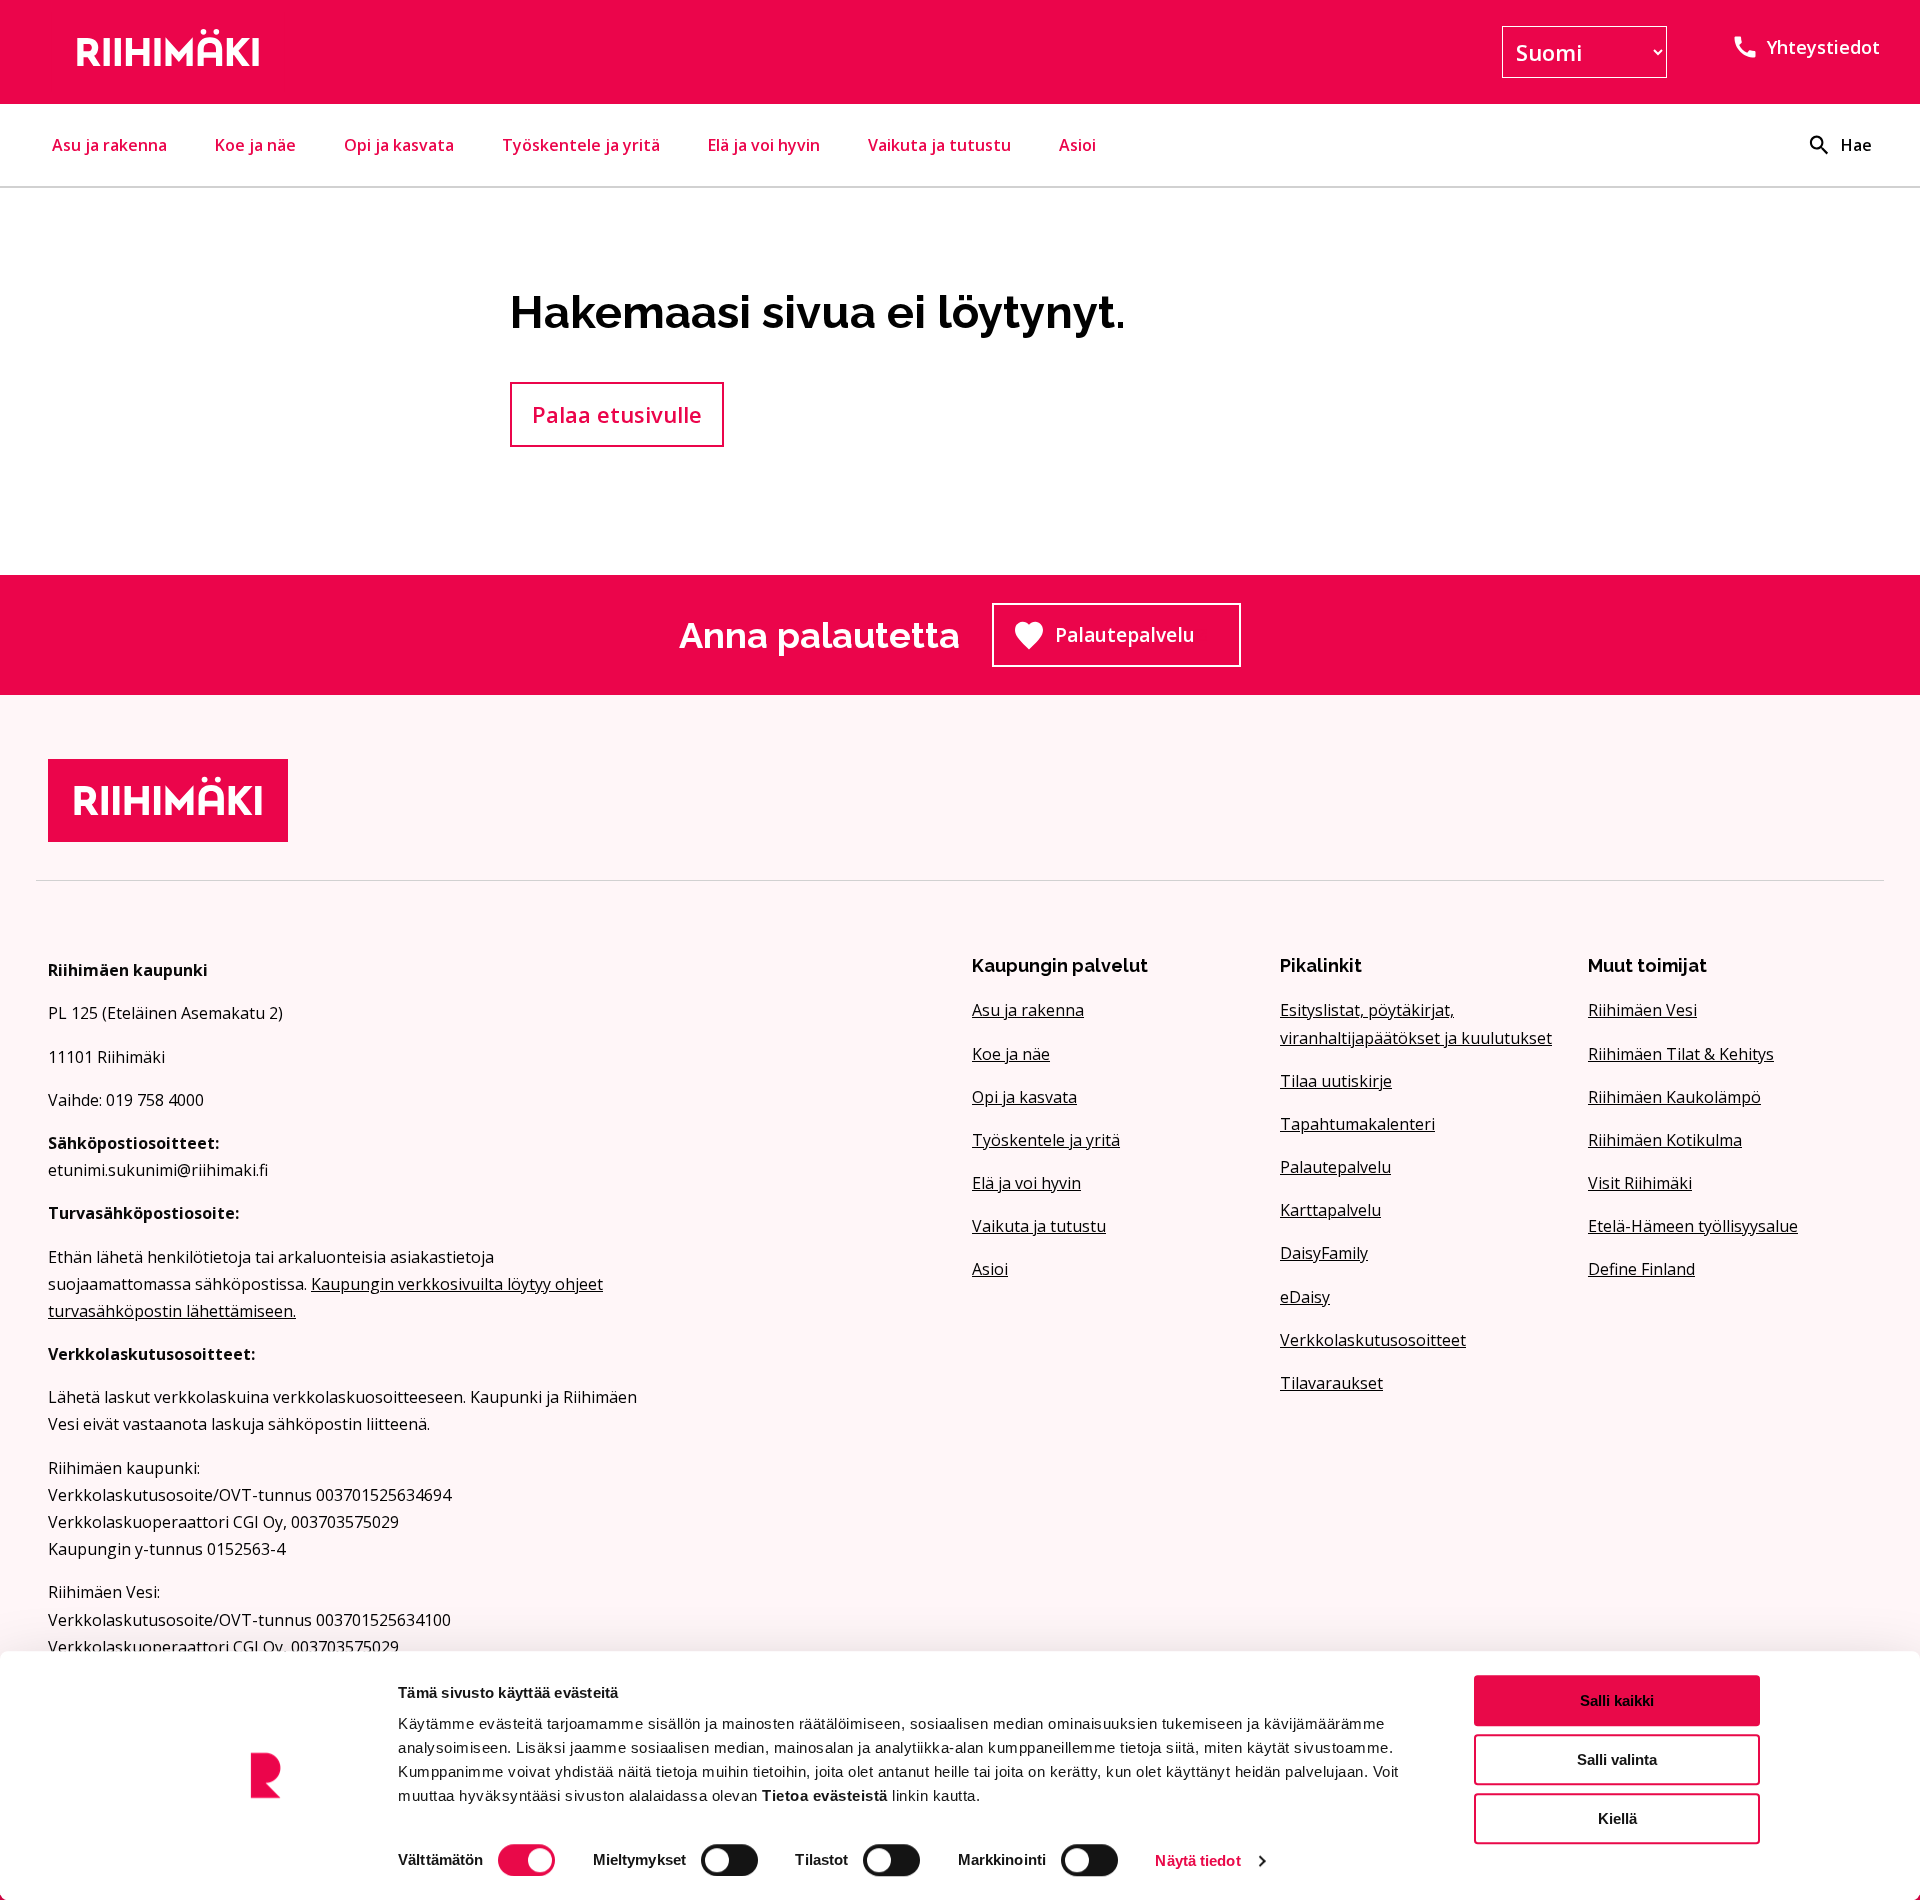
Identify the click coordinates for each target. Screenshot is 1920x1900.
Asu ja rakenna (109, 145)
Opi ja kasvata (399, 145)
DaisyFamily (1324, 1253)
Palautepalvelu (1148, 641)
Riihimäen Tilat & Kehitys (1681, 1054)
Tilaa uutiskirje (1336, 1081)
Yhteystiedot (1823, 47)
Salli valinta (1617, 1759)
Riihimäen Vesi (1642, 1010)
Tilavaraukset (1331, 1383)
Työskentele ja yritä (581, 145)
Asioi (1077, 145)
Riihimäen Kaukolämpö (1674, 1097)
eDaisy (1305, 1297)
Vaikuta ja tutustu (939, 145)
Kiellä (1617, 1818)
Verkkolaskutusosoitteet (1373, 1340)
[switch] (729, 1860)
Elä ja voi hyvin (764, 145)
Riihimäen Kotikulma (1665, 1140)
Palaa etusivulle (617, 414)
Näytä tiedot (1197, 1860)
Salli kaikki (1617, 1700)
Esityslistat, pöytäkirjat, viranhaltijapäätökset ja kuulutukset (1416, 1023)
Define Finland (1641, 1269)
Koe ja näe (255, 145)
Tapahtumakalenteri (1357, 1124)
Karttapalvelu (1330, 1210)
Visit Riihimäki (1640, 1183)
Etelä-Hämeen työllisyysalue (1693, 1226)
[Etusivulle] (344, 52)
